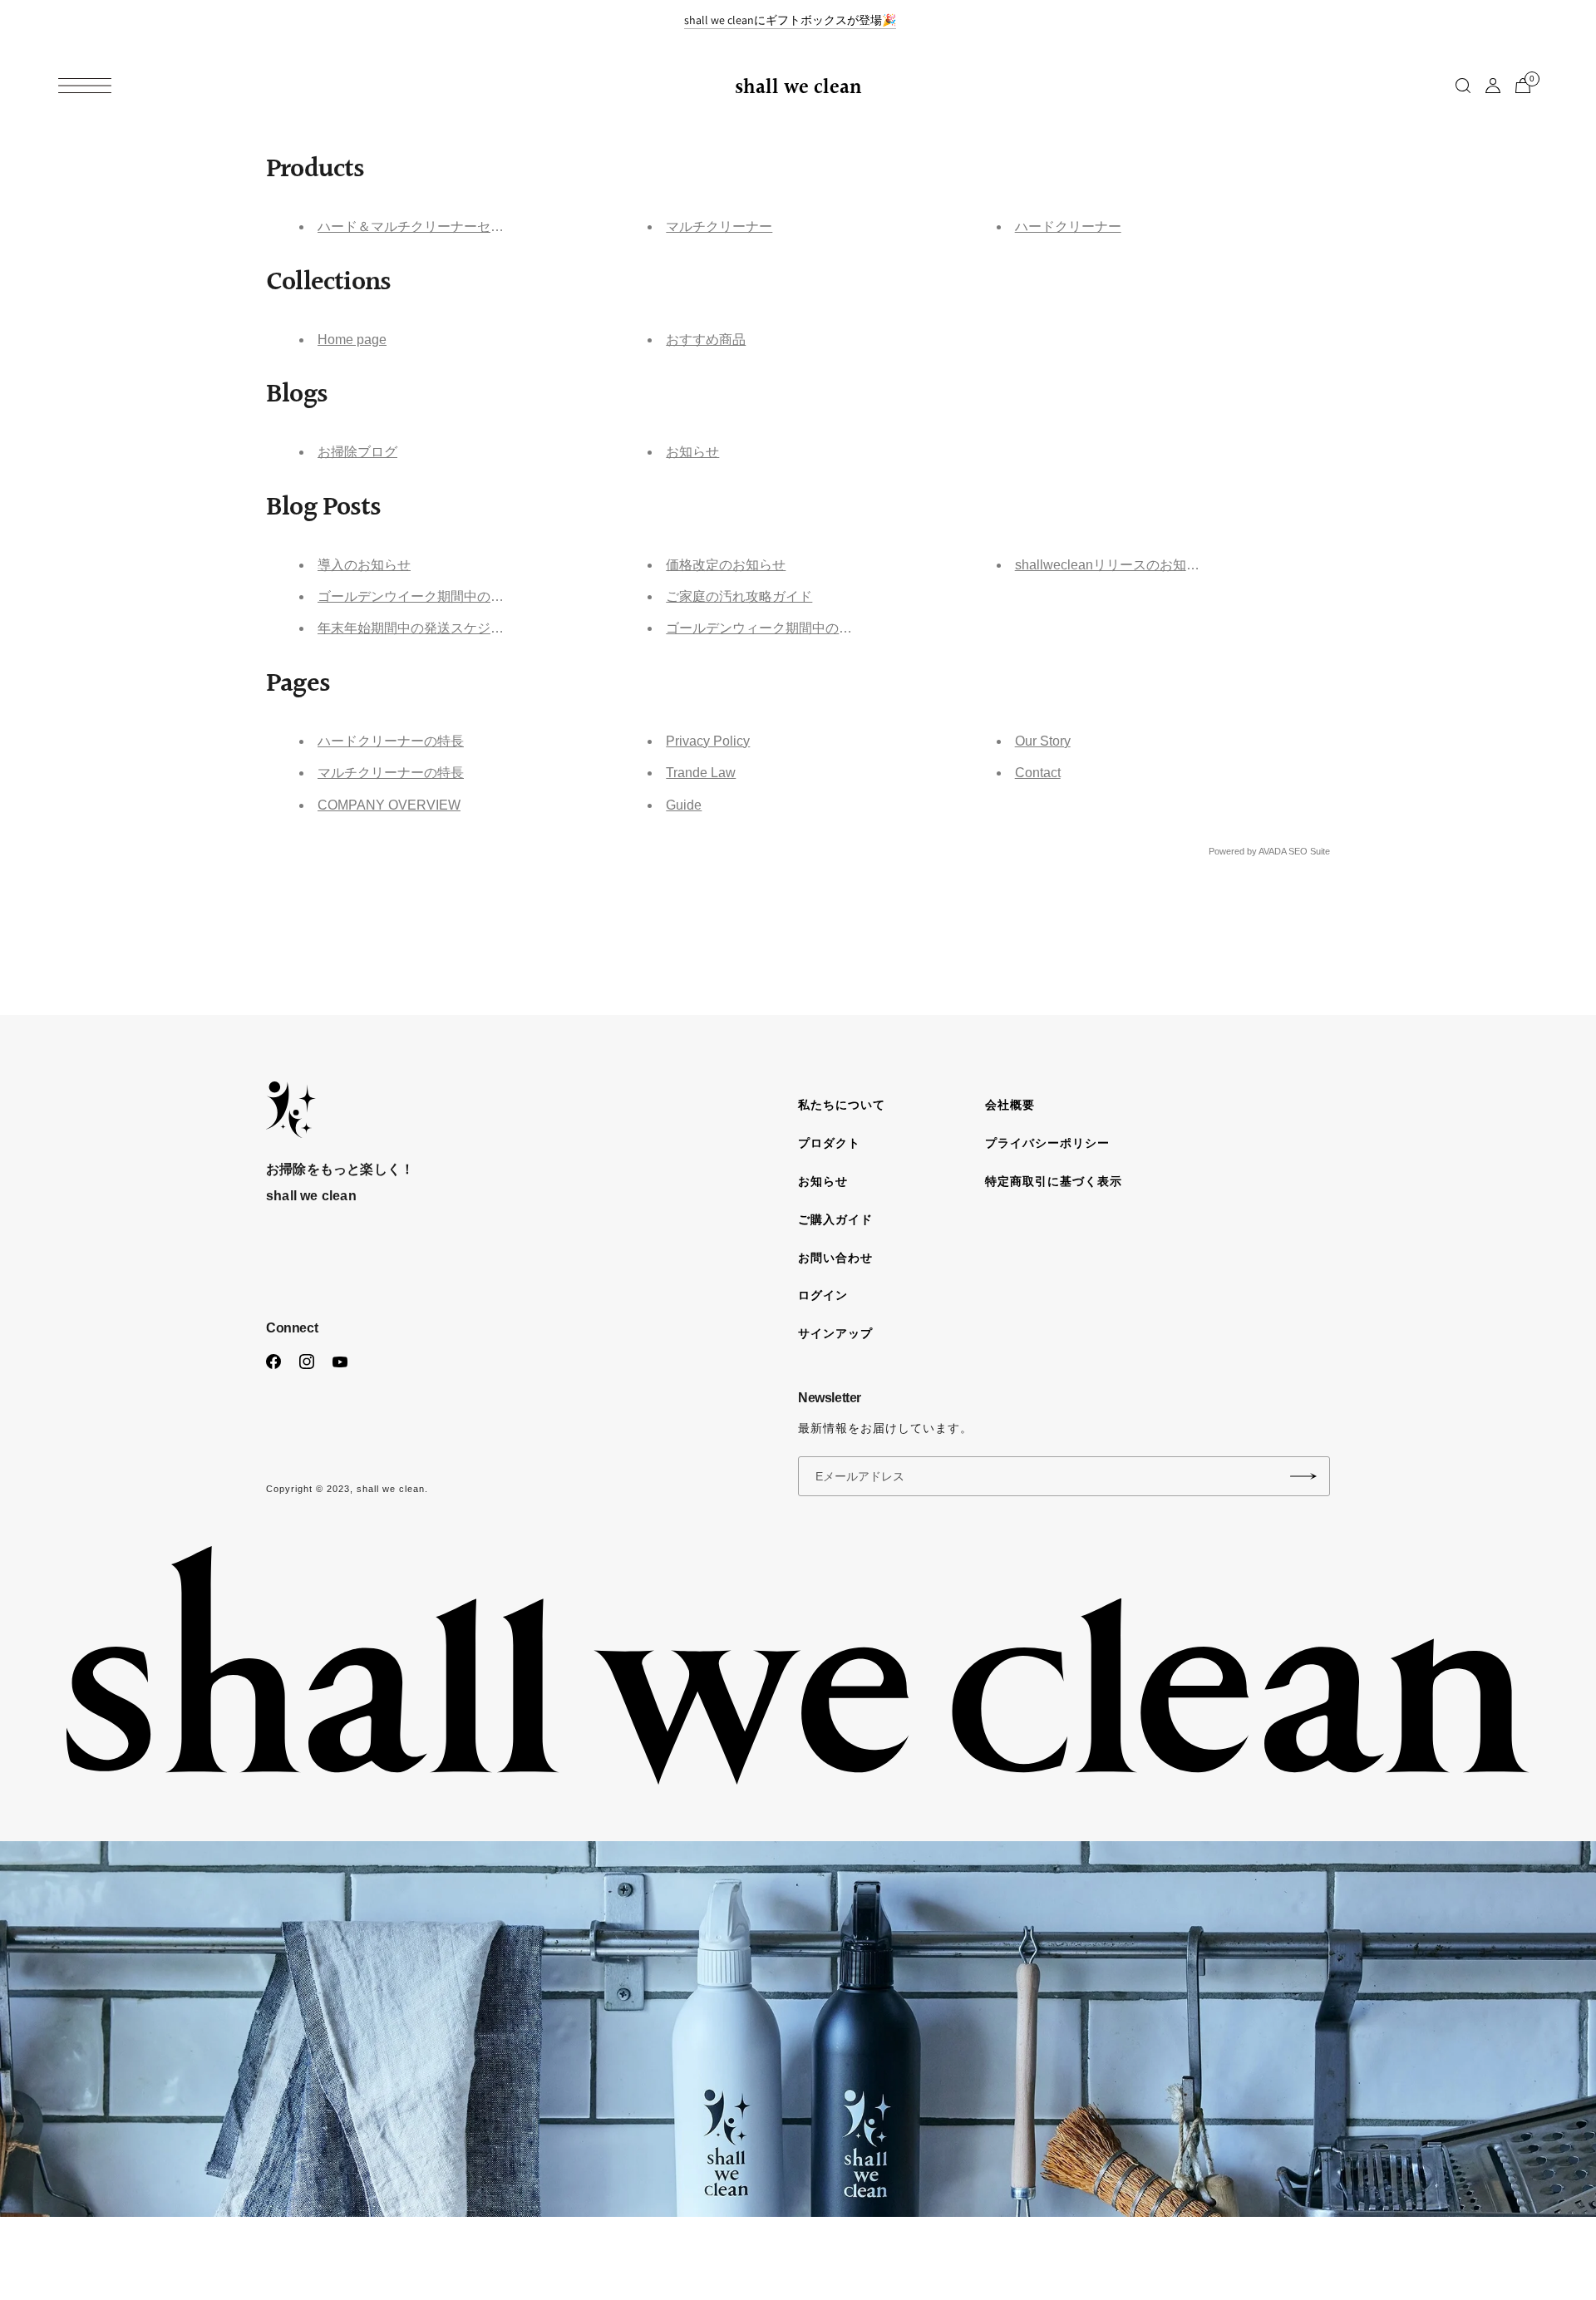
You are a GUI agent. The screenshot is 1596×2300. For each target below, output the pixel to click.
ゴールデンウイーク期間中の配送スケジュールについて (484, 596)
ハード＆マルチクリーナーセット (417, 227)
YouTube (340, 1362)
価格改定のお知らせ (726, 565)
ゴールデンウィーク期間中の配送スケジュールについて (832, 628)
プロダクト (829, 1143)
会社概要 (1010, 1105)
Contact (1038, 773)
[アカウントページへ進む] (1493, 86)
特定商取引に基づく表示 (1054, 1181)
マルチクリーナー (719, 227)
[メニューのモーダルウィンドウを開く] (85, 86)
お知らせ (692, 452)
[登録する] (1303, 1476)
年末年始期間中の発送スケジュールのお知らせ (457, 628)
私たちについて (842, 1105)
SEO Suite (1309, 851)
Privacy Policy (708, 741)
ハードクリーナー (1068, 227)
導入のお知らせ (364, 565)
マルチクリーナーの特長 (391, 773)
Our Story (1043, 741)
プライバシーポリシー (1047, 1143)
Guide (684, 805)
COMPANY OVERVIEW (389, 805)
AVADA (1272, 851)
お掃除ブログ (357, 452)
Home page (352, 340)
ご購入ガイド (835, 1219)
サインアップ (835, 1333)
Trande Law (701, 773)
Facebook (273, 1362)
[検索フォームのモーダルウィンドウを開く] (1463, 86)
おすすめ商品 (706, 340)
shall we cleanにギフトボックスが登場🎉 (790, 20)
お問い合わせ (835, 1258)
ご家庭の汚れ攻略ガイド (739, 596)
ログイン (823, 1295)
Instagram (307, 1362)
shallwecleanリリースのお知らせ (1114, 565)
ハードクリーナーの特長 (391, 741)
